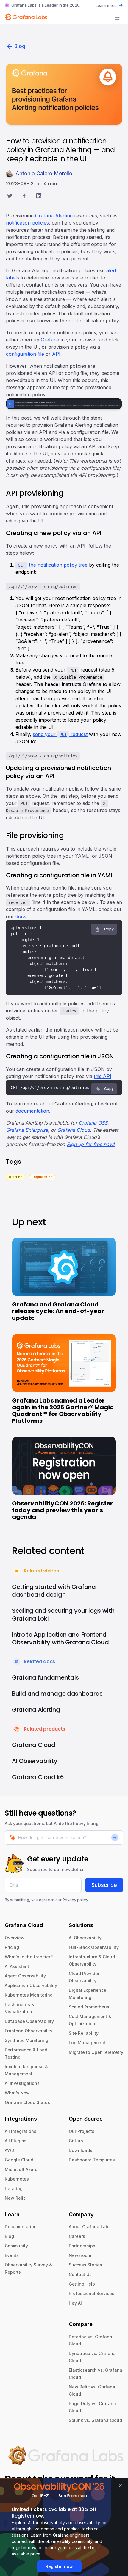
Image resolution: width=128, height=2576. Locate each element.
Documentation (21, 2227)
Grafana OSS (93, 1123)
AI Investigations (22, 2083)
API (56, 354)
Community (16, 2246)
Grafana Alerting (54, 216)
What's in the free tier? (29, 1957)
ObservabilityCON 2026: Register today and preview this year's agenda (62, 1510)
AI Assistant (17, 1966)
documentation (32, 1111)
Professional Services (92, 2293)
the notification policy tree (57, 565)
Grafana (50, 340)
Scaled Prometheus (89, 2007)
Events (12, 2255)
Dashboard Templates (92, 2160)
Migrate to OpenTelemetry (96, 2052)
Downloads (81, 2150)
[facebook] (24, 197)
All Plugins (16, 2141)
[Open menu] (117, 18)
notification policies (27, 223)
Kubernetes (17, 2179)
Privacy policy (75, 1900)
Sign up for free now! (91, 1144)
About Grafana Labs (90, 2227)
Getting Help (82, 2284)
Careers (77, 2236)
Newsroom (80, 2255)
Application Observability (31, 1985)
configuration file (25, 354)
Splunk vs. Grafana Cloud (95, 2420)
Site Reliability (84, 2033)
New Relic (15, 2198)
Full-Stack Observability (94, 1947)
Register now (59, 2566)
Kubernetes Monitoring (29, 1995)
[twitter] (10, 197)
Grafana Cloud (74, 1130)
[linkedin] (39, 197)
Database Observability (29, 2021)
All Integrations (21, 2131)
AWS (9, 2150)
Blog (20, 46)
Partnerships (82, 2246)
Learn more (106, 5)
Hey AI (75, 2303)
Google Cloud (19, 2160)
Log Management (87, 2043)
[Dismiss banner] (120, 2486)
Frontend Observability (29, 2031)
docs (21, 916)
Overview (15, 1938)
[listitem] (16, 1177)
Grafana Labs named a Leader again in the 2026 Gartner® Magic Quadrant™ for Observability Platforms (63, 1411)
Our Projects (82, 2131)
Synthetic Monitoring (26, 2040)
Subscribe (104, 1885)
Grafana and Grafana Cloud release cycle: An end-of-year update (58, 1311)
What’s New (17, 2093)
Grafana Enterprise (27, 1130)
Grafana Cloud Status (27, 2102)
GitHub (76, 2141)
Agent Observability (25, 1976)
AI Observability (85, 1938)
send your (45, 734)
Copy (109, 929)
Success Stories (85, 2265)
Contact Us (80, 2274)
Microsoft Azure (21, 2169)
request (78, 734)
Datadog (14, 2188)
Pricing (12, 1947)
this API (103, 1076)
